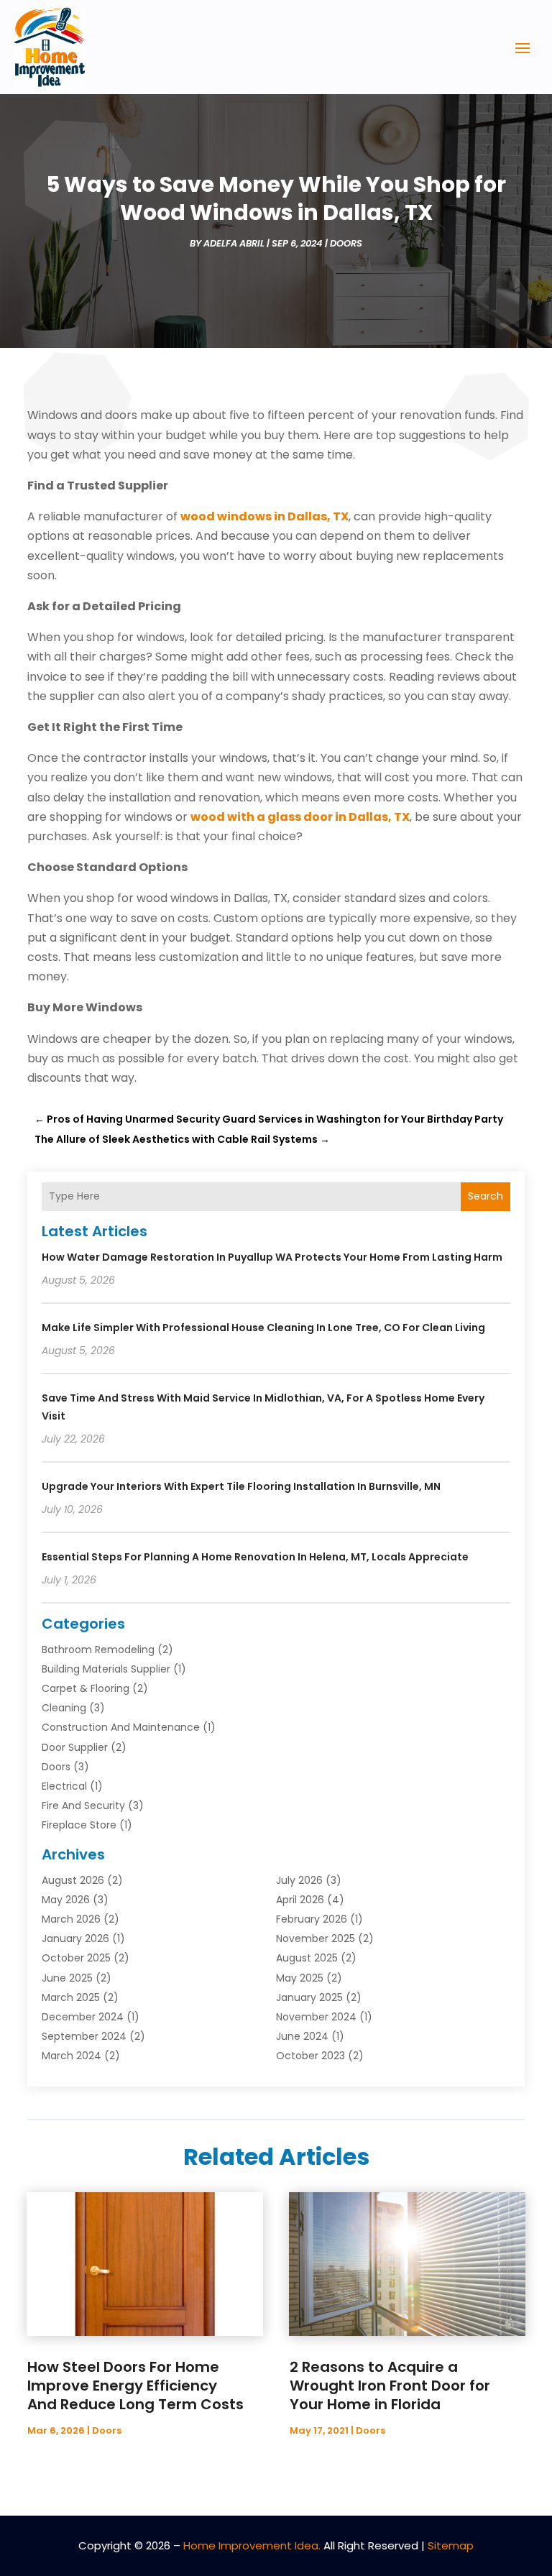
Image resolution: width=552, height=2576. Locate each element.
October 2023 (310, 2056)
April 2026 (300, 1900)
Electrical (64, 1786)
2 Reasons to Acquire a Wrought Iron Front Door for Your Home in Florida (390, 2386)
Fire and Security (83, 1805)
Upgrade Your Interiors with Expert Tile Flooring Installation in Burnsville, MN (241, 1486)
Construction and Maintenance (121, 1727)
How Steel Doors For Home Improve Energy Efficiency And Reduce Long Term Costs (135, 2386)
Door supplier (75, 1747)
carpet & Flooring (86, 1688)
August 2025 (307, 1958)
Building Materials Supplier (106, 1669)
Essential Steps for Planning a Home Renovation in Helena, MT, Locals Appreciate (255, 1557)
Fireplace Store (79, 1825)
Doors (346, 243)
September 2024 (84, 2036)
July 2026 (299, 1880)
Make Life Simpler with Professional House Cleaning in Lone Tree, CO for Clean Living (263, 1328)
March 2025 (71, 1997)
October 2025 (76, 1958)
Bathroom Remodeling (98, 1650)
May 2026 (66, 1900)
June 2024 (302, 2036)
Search (486, 1196)
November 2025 (316, 1938)
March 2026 (71, 1919)
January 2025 (309, 1997)
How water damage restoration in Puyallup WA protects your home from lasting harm (272, 1257)
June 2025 (67, 1978)
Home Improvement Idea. (252, 2545)
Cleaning (64, 1708)
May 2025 (300, 1978)
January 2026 (75, 1938)
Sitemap (451, 2545)
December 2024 (83, 2017)
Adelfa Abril (234, 243)
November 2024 (316, 2017)
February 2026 (312, 1919)
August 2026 (73, 1880)
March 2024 (72, 2056)
